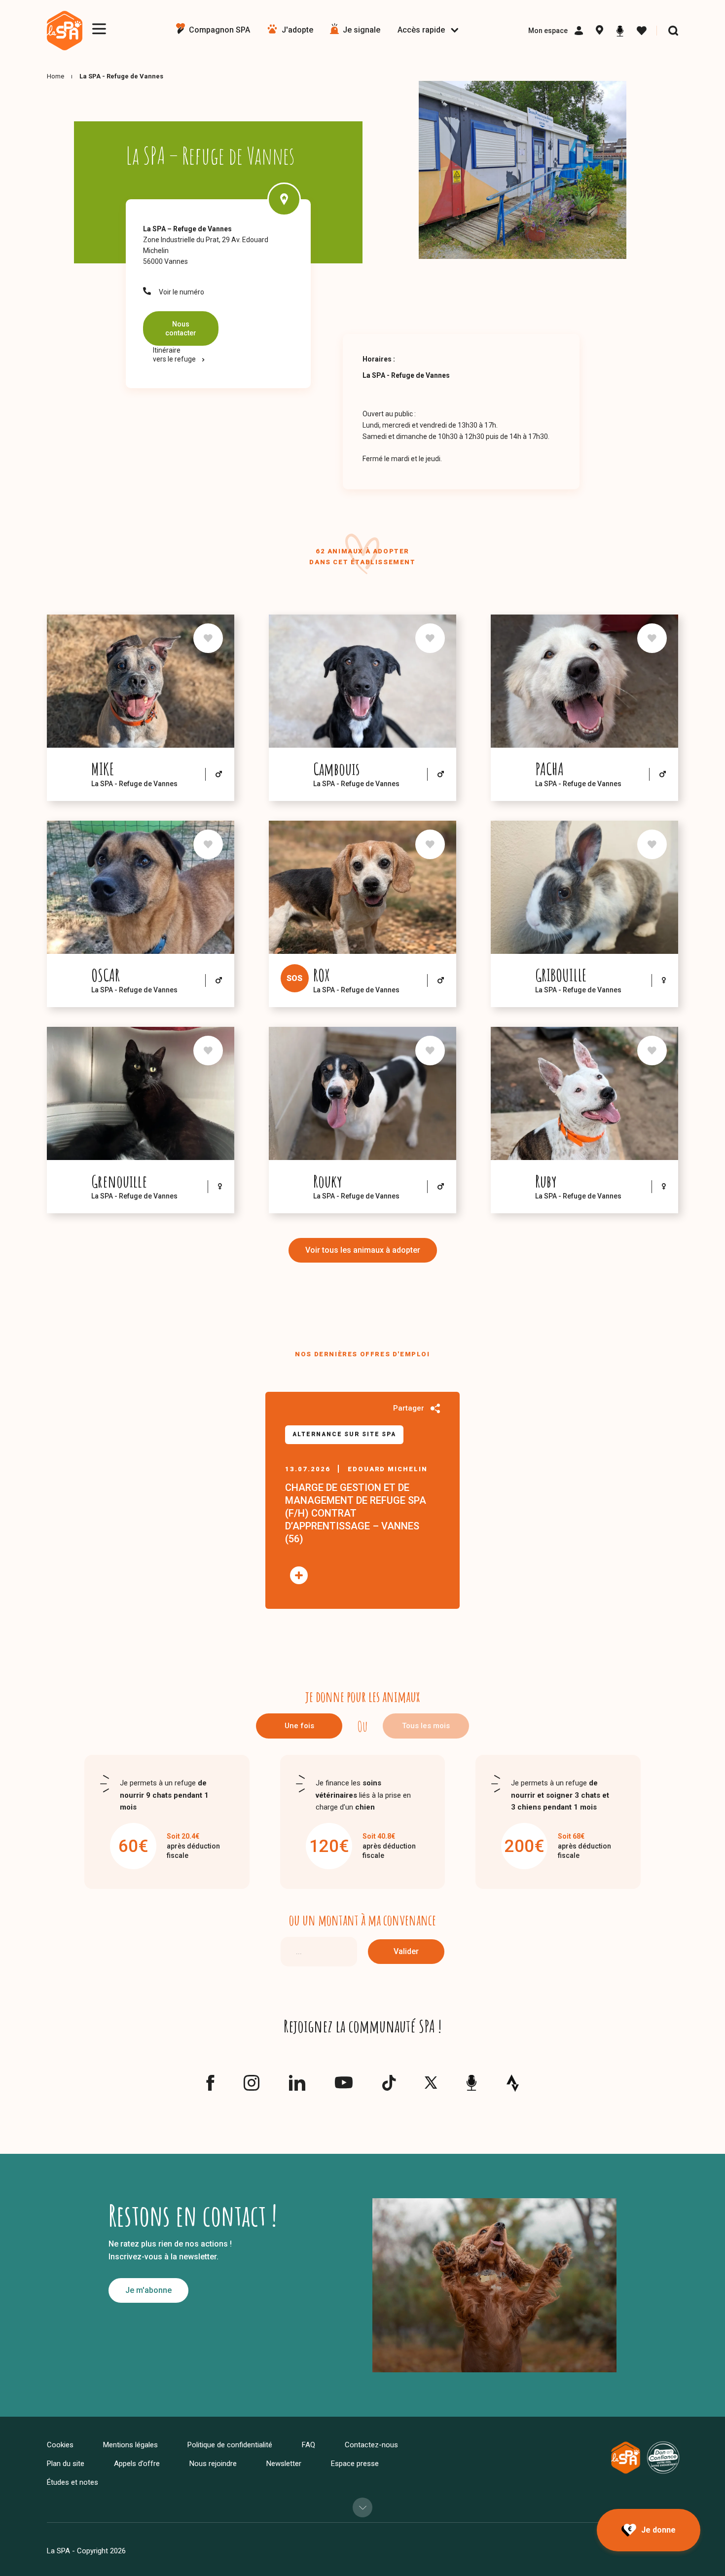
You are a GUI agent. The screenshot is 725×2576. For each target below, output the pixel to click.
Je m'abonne (148, 2290)
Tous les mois (426, 1726)
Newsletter (284, 2464)
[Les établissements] (599, 31)
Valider (406, 1951)
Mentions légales (130, 2445)
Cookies (60, 2445)
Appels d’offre (137, 2464)
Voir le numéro (181, 292)
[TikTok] (389, 2087)
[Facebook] (210, 2087)
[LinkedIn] (297, 2087)
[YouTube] (344, 2085)
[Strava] (513, 2083)
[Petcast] (620, 31)
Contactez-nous (371, 2445)
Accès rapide (421, 30)
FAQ (308, 2445)
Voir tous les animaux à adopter (363, 1250)
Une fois (299, 1726)
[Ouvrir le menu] (99, 29)
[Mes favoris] (642, 31)
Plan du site (66, 2464)
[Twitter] (431, 2085)
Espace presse (355, 2464)
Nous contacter (181, 328)
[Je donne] (649, 2530)
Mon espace (548, 31)
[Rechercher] (673, 31)
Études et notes (72, 2482)
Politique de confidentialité (230, 2445)
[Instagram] (252, 2087)
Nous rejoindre (213, 2464)
